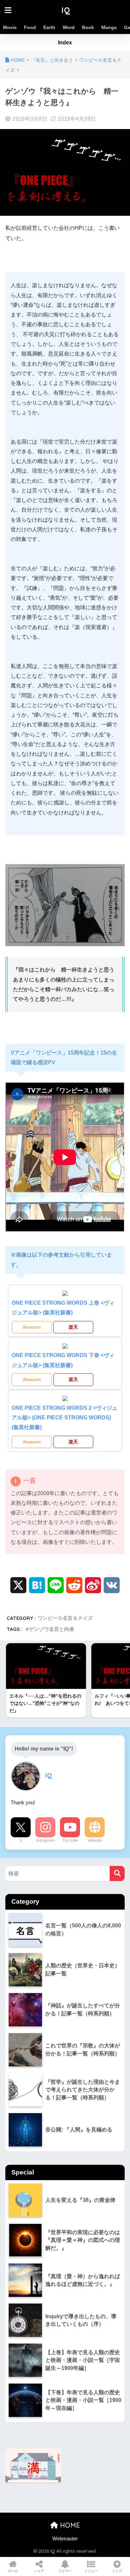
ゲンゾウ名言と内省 (51, 1629)
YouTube (70, 1840)
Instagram (45, 1840)
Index (65, 43)
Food (30, 27)
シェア (39, 2571)
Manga (109, 27)
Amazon (32, 1327)
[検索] (117, 1873)
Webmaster (65, 2539)
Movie (10, 27)
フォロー (65, 2571)
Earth (49, 27)
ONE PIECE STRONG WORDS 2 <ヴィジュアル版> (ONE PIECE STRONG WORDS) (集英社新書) (64, 1418)
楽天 (73, 1327)
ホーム (13, 2571)
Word (69, 27)
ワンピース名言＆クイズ (65, 1618)
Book (88, 27)
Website (95, 1840)
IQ (66, 10)
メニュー (91, 2571)
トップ (117, 2571)
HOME (69, 2525)
